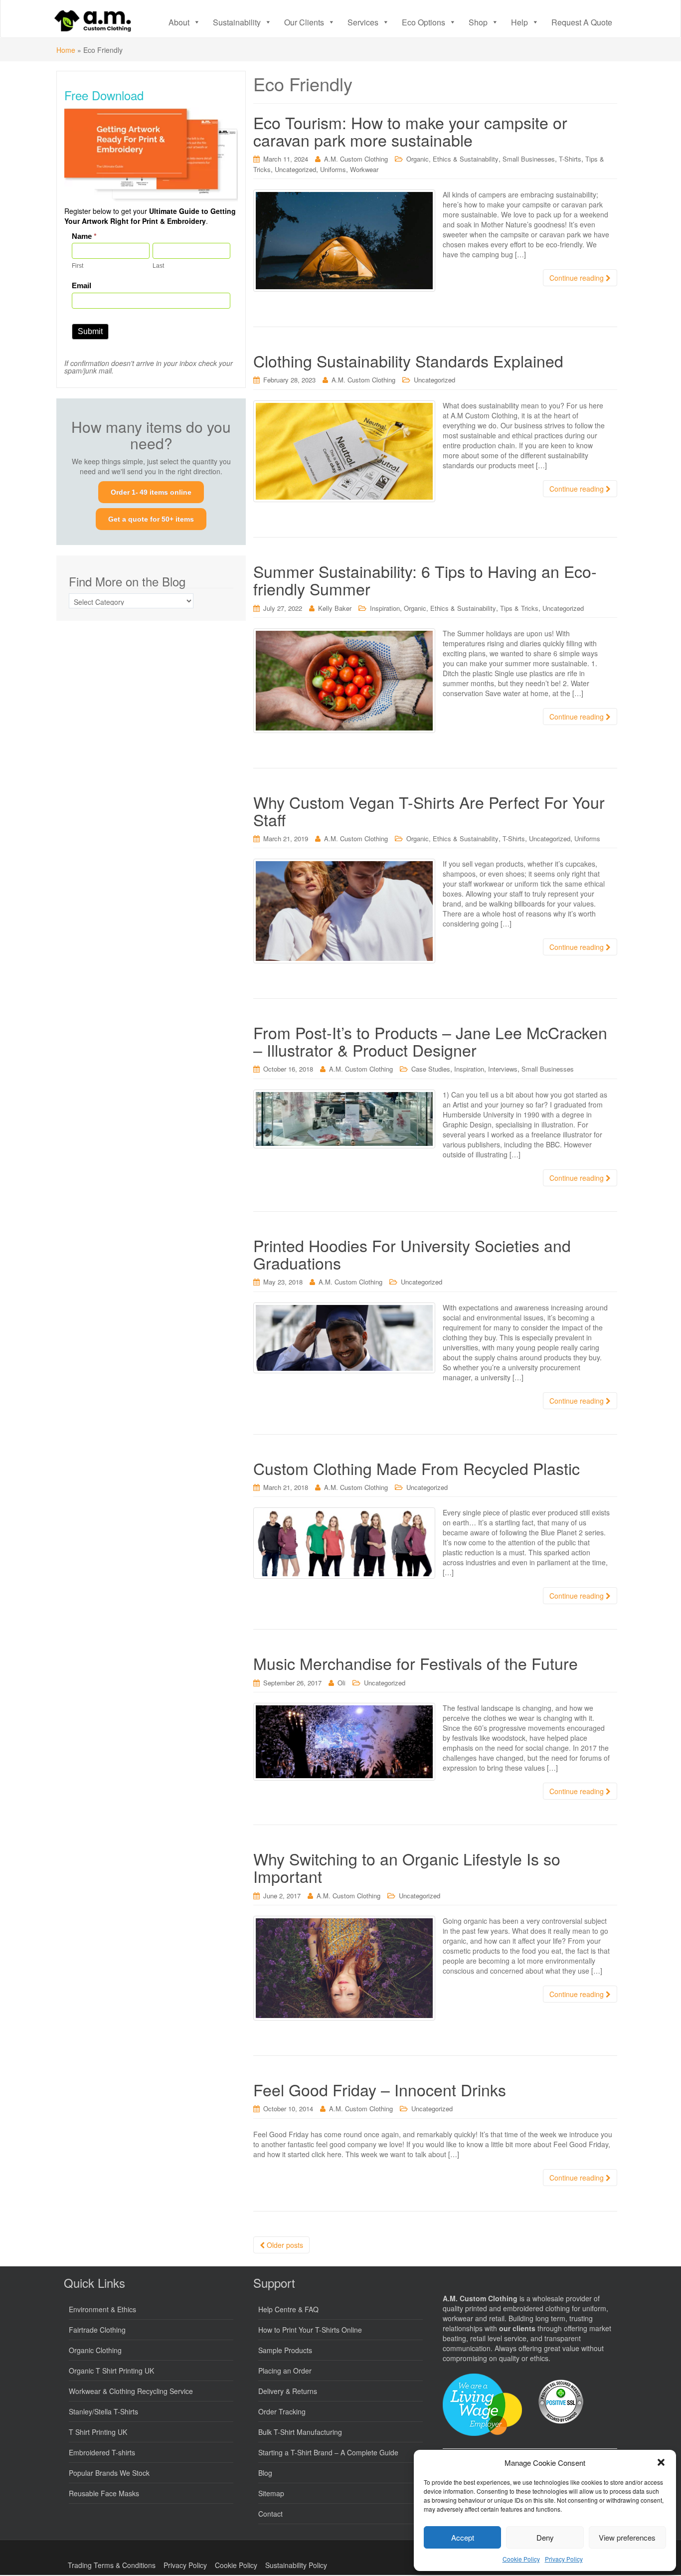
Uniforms (333, 169)
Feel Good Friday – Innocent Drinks (380, 2089)
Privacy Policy (564, 2559)
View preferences (627, 2537)
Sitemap (271, 2493)
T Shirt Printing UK (98, 2432)
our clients (517, 2328)
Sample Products (285, 2350)
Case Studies (431, 1069)
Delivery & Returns (288, 2391)
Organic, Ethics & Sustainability (452, 159)
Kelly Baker (335, 608)
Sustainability (237, 22)
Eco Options (424, 22)
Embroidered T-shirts (102, 2452)
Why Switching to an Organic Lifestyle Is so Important (407, 1867)
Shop (478, 22)
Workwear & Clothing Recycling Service (131, 2391)
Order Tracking (282, 2411)
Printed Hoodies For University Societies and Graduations (412, 1254)
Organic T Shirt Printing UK (111, 2371)
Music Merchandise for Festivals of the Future (416, 1663)
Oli (341, 1683)
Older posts (284, 2245)
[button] (661, 2462)
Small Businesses (529, 159)
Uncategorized (295, 169)
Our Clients (304, 22)
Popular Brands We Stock (109, 2473)
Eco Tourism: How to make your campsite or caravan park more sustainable (410, 131)
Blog (265, 2473)
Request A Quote (582, 22)
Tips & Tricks (519, 608)
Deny (545, 2537)
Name (84, 236)
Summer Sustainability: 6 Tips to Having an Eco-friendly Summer (425, 580)
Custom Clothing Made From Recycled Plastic (417, 1468)
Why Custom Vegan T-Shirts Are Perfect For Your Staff (429, 811)
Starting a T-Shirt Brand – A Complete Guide (328, 2452)
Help (519, 22)
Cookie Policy (521, 2559)
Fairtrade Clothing (97, 2330)
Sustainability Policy (296, 2565)
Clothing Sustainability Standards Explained (408, 361)
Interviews (503, 1069)
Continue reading (578, 278)
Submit (90, 331)
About (179, 22)
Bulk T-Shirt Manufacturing (300, 2432)
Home (66, 50)
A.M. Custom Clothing (356, 159)
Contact (270, 2514)
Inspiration (385, 608)
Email (82, 285)
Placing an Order (285, 2371)
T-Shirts (570, 159)
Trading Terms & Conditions (112, 2565)
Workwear (364, 169)
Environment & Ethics (102, 2309)
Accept (463, 2537)
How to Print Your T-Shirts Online (310, 2330)
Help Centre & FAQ (288, 2309)
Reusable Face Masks (104, 2493)
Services (363, 22)
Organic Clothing (95, 2350)
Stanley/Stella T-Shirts (103, 2411)
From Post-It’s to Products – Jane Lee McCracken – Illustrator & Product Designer (430, 1041)
